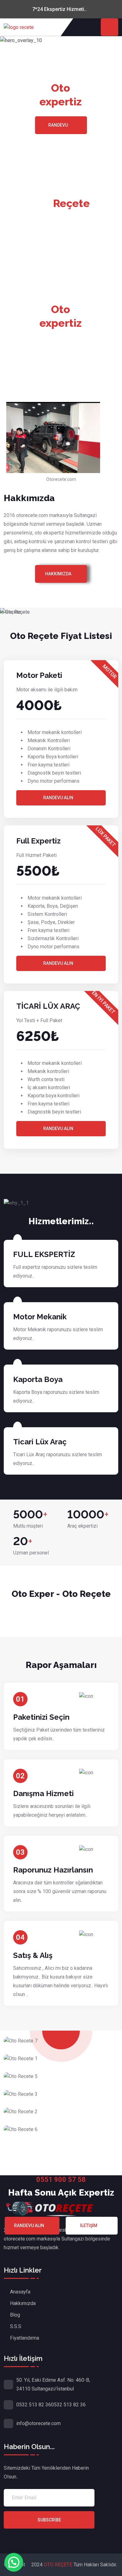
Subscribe (49, 2520)
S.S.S (16, 2326)
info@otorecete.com (38, 2423)
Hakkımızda (58, 574)
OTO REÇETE (59, 2565)
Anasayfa (20, 2292)
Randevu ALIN (58, 963)
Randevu (58, 125)
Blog (15, 2315)
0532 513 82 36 (34, 2405)
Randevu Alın (58, 798)
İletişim (89, 2226)
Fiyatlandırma (25, 2338)
